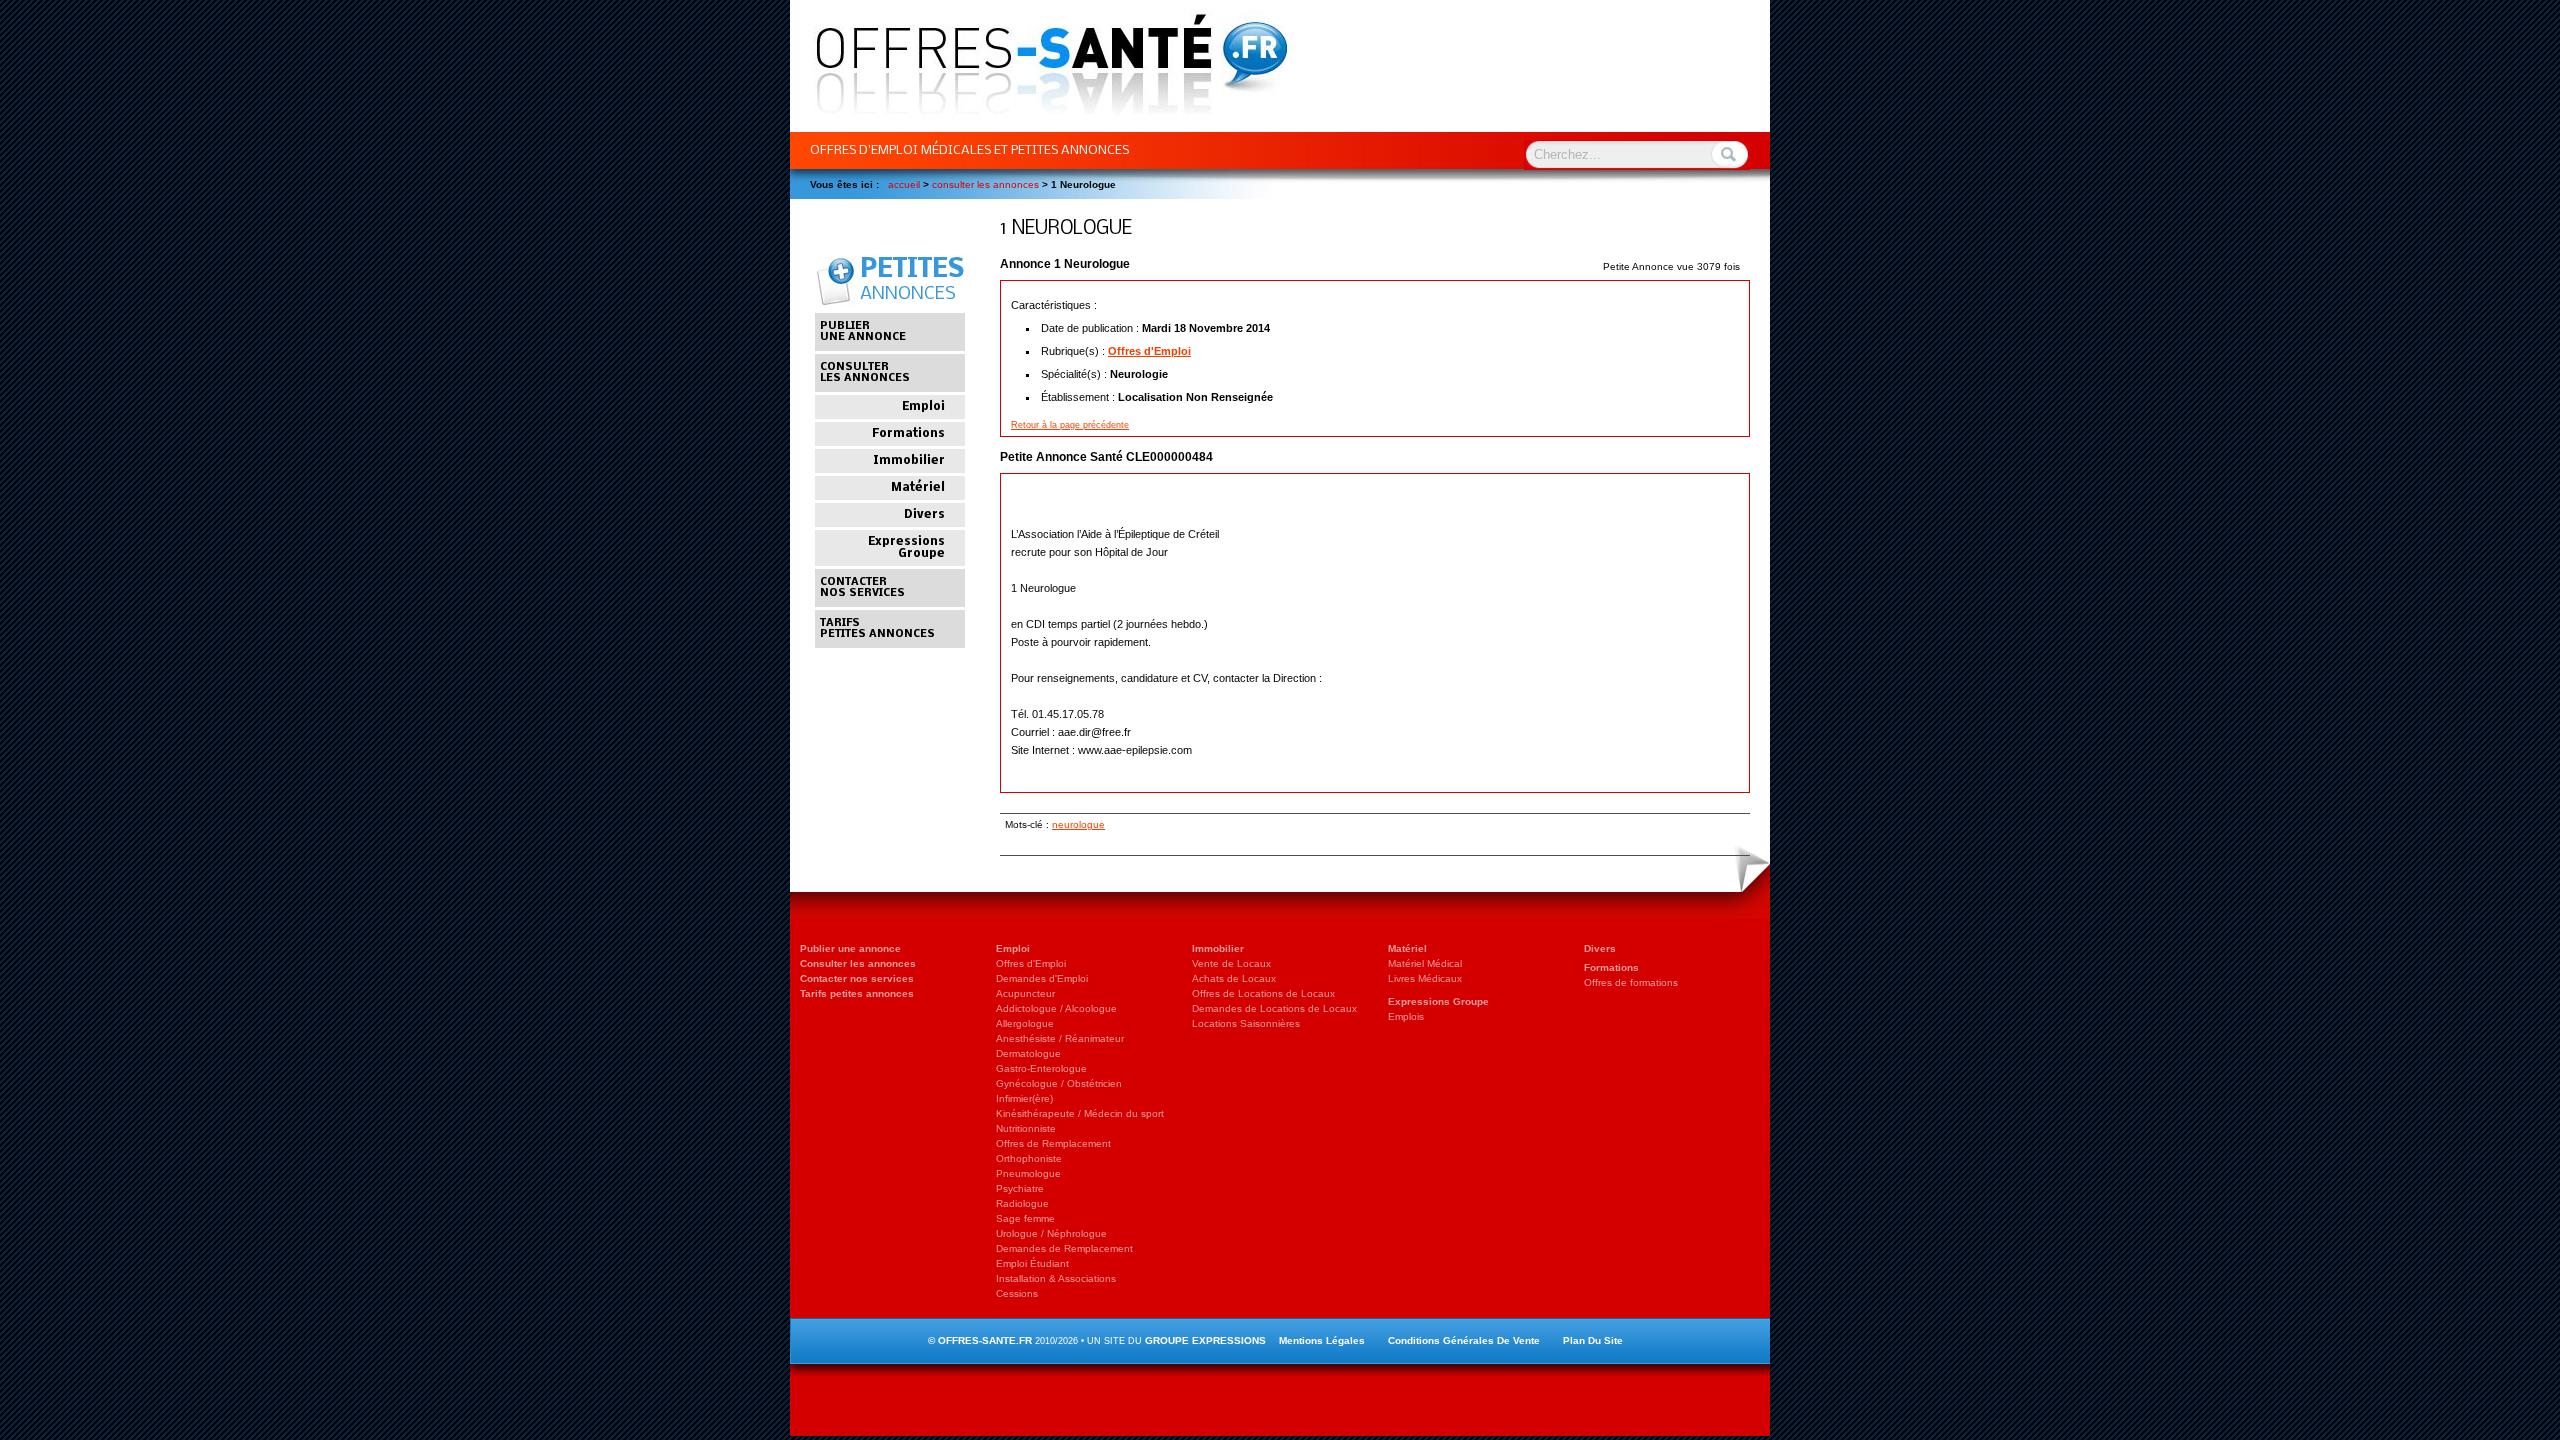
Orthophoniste (1029, 1158)
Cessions (1017, 1293)
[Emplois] (1280, 1123)
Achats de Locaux (1234, 978)
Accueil (904, 184)
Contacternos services (862, 588)
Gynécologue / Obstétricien (1059, 1083)
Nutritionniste (1026, 1128)
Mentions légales (1322, 1340)
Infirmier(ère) (1024, 1098)
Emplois (1406, 1016)
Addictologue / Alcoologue (1056, 1008)
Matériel (918, 488)
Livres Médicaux (1425, 978)
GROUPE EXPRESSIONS (1205, 1340)
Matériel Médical (1425, 963)
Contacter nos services (857, 978)
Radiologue (1022, 1203)
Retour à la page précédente (1070, 425)
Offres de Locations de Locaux (1263, 993)
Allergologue (1025, 1023)
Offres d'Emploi (1149, 351)
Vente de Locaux (1231, 963)
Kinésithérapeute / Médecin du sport (1080, 1113)
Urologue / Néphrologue (1051, 1233)
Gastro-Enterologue (1041, 1068)
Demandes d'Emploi (1042, 978)
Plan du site (1593, 1340)
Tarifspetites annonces (877, 629)
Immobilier (909, 461)
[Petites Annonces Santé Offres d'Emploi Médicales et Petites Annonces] (1041, 127)
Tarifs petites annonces (857, 993)
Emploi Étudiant (1032, 1263)
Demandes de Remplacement (1064, 1248)
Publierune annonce (863, 332)
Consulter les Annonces (985, 184)
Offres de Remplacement (1053, 1143)
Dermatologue (1028, 1053)
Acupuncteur (1025, 993)
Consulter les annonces (858, 963)
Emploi (923, 407)
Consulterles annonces (865, 373)
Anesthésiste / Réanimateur (1060, 1038)
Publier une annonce (850, 948)
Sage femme (1025, 1218)
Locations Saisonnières (1246, 1023)
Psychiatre (1020, 1188)
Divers (924, 515)
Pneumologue (1028, 1173)
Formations (908, 434)
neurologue (1078, 824)
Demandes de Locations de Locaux (1274, 1008)
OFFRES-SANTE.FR (985, 1340)
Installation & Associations (1056, 1278)
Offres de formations (1631, 982)
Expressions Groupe (906, 548)
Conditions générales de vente (1464, 1340)
